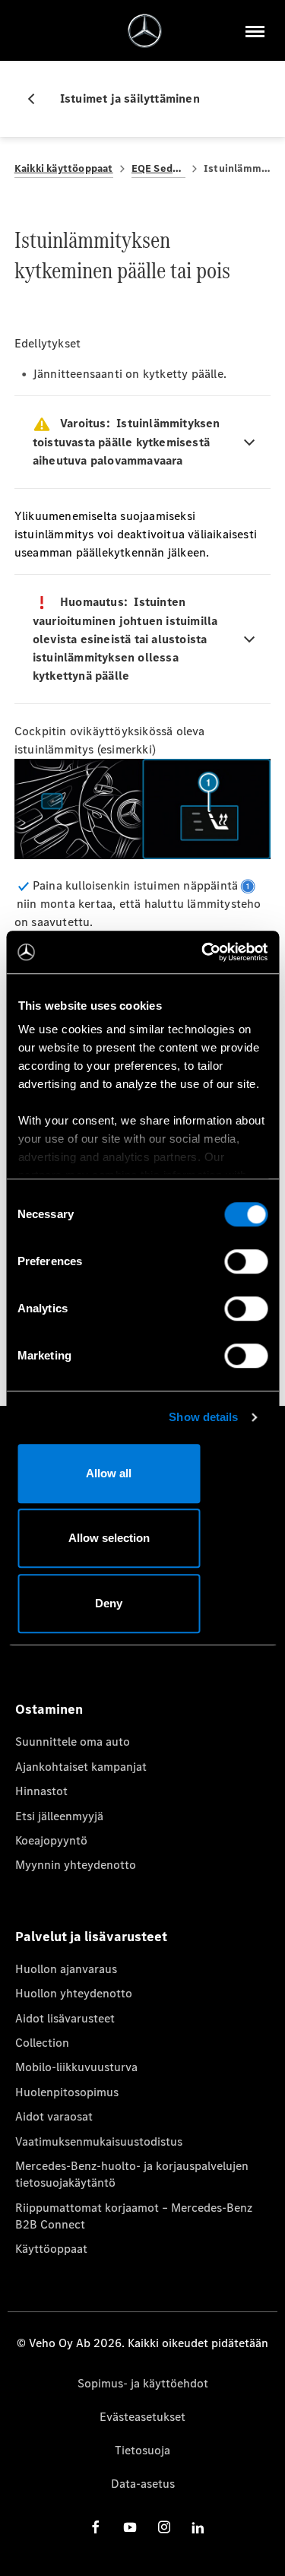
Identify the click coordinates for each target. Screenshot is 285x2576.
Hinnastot (41, 1791)
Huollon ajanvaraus (66, 1969)
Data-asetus (143, 2484)
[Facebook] (96, 2527)
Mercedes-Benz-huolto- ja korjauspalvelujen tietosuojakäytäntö (132, 2174)
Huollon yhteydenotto (74, 1993)
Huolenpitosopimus (67, 2092)
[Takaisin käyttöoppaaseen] (37, 99)
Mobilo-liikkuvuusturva (76, 2067)
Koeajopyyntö (51, 1840)
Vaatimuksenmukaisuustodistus (99, 2141)
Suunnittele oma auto (73, 1742)
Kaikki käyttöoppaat (64, 168)
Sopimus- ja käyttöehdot (143, 2383)
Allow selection (109, 1538)
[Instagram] (164, 2527)
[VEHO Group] (145, 31)
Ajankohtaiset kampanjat (81, 1767)
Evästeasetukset (142, 2417)
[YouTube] (130, 2527)
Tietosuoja (142, 2450)
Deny (109, 1603)
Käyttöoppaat (51, 2249)
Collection (42, 2043)
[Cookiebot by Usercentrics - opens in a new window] (203, 952)
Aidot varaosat (54, 2116)
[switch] (246, 1261)
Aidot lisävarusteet (65, 2018)
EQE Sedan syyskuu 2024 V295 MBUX (158, 168)
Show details (203, 1417)
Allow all (109, 1473)
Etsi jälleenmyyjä (59, 1816)
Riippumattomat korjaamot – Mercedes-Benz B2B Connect (134, 2216)
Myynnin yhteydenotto (76, 1865)
